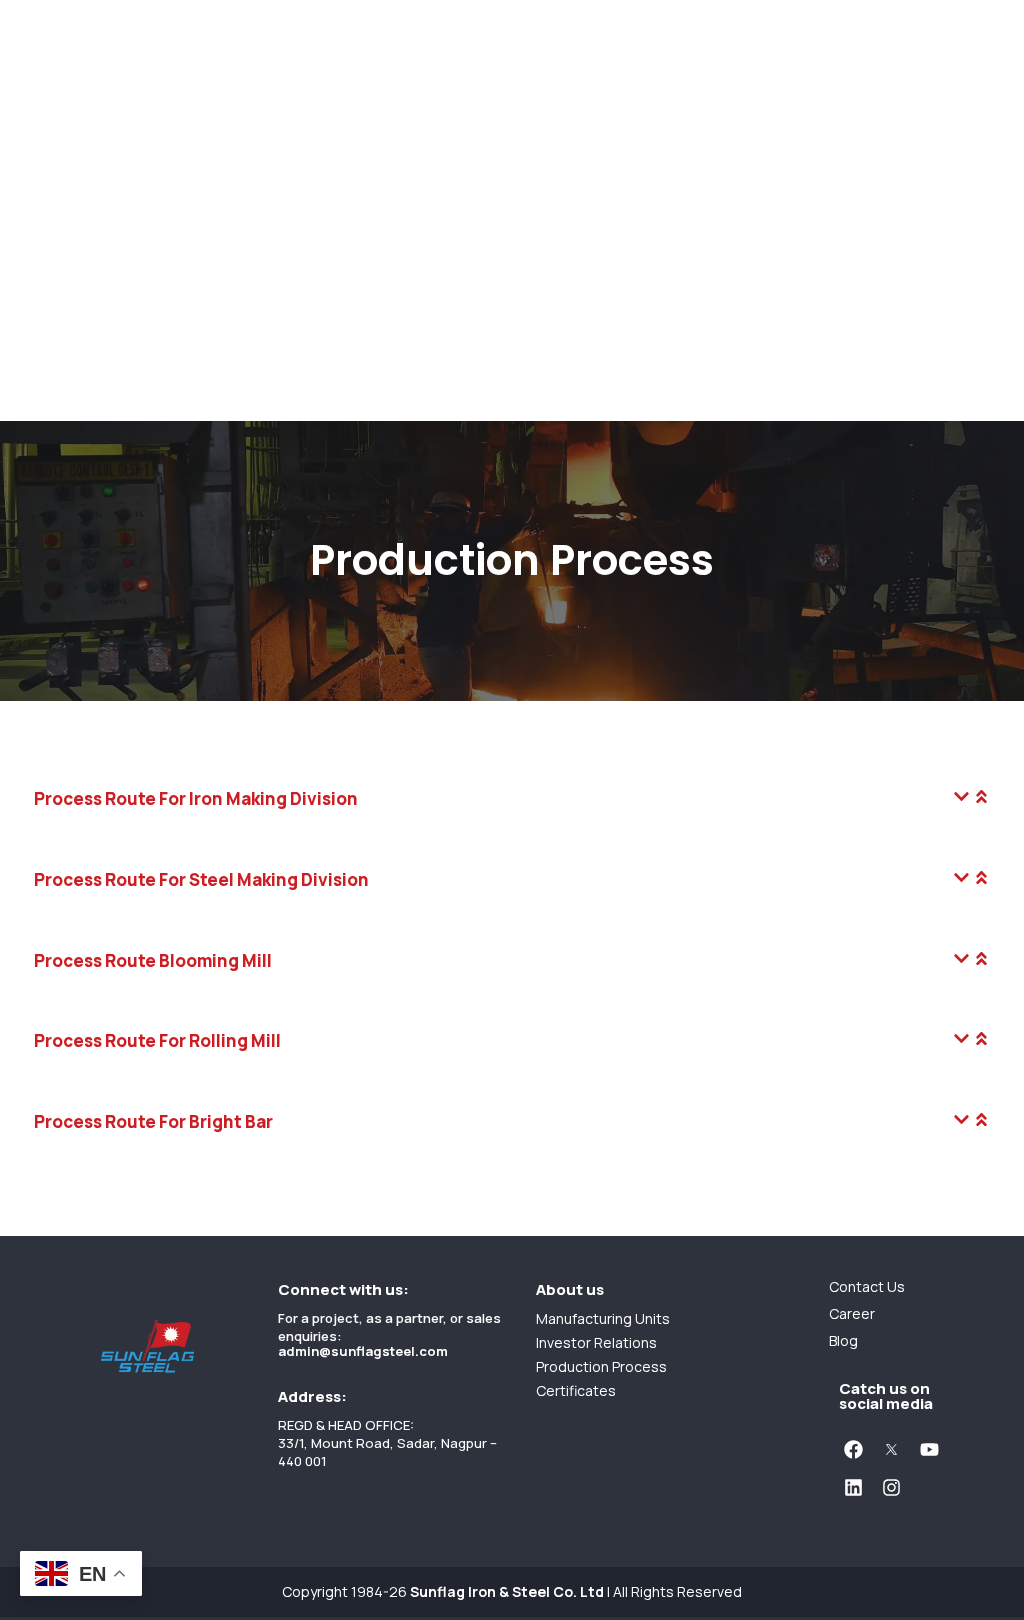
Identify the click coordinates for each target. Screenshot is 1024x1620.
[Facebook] (853, 1450)
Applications (49, 216)
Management (52, 63)
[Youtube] (929, 1450)
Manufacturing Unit (77, 260)
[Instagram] (891, 1488)
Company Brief (59, 85)
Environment (50, 326)
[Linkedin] (853, 1488)
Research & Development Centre (130, 282)
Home (23, 14)
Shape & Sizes (56, 194)
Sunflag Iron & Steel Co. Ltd (507, 1591)
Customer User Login (83, 418)
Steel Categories (67, 172)
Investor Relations (73, 344)
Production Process (80, 304)
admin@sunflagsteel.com (363, 1351)
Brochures (42, 238)
